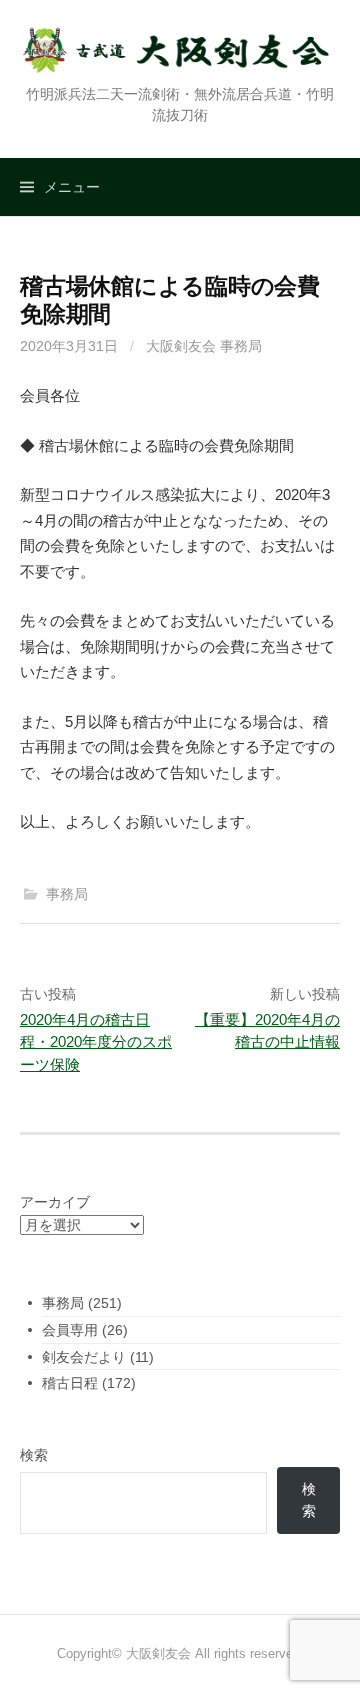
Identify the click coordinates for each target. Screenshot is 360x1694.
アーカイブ (55, 1202)
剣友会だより (84, 1357)
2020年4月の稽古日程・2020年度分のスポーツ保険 (96, 1042)
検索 (34, 1455)
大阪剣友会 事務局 (204, 346)
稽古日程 (70, 1383)
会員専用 (70, 1330)
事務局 (67, 894)
